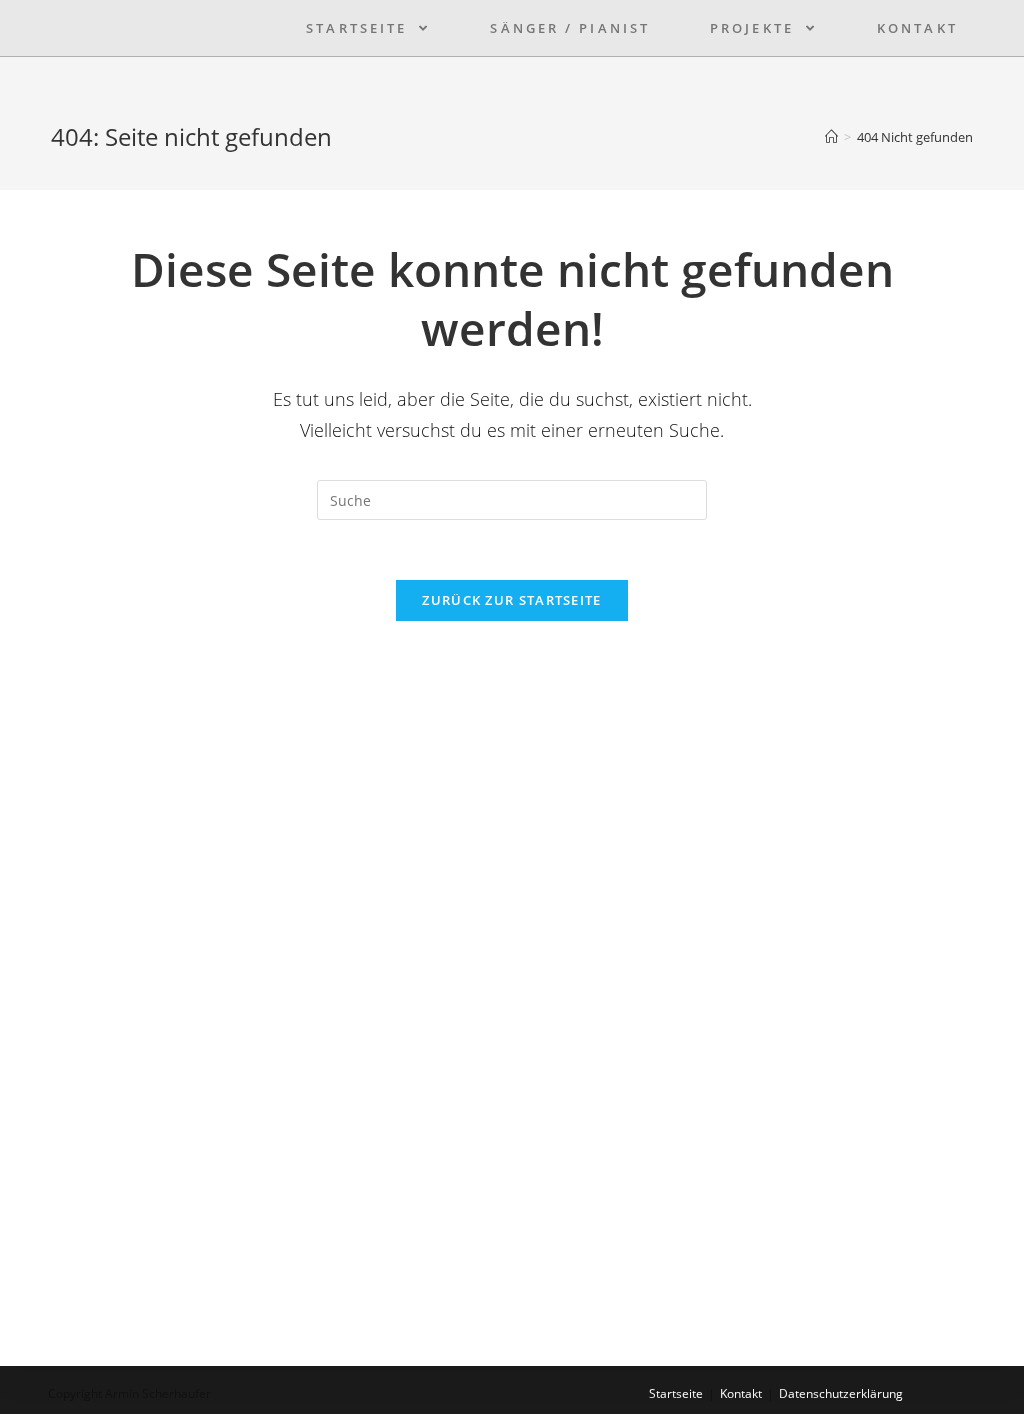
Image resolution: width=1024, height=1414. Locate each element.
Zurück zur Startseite (511, 600)
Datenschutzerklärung (841, 1393)
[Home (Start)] (831, 137)
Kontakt (741, 1393)
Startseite (676, 1393)
